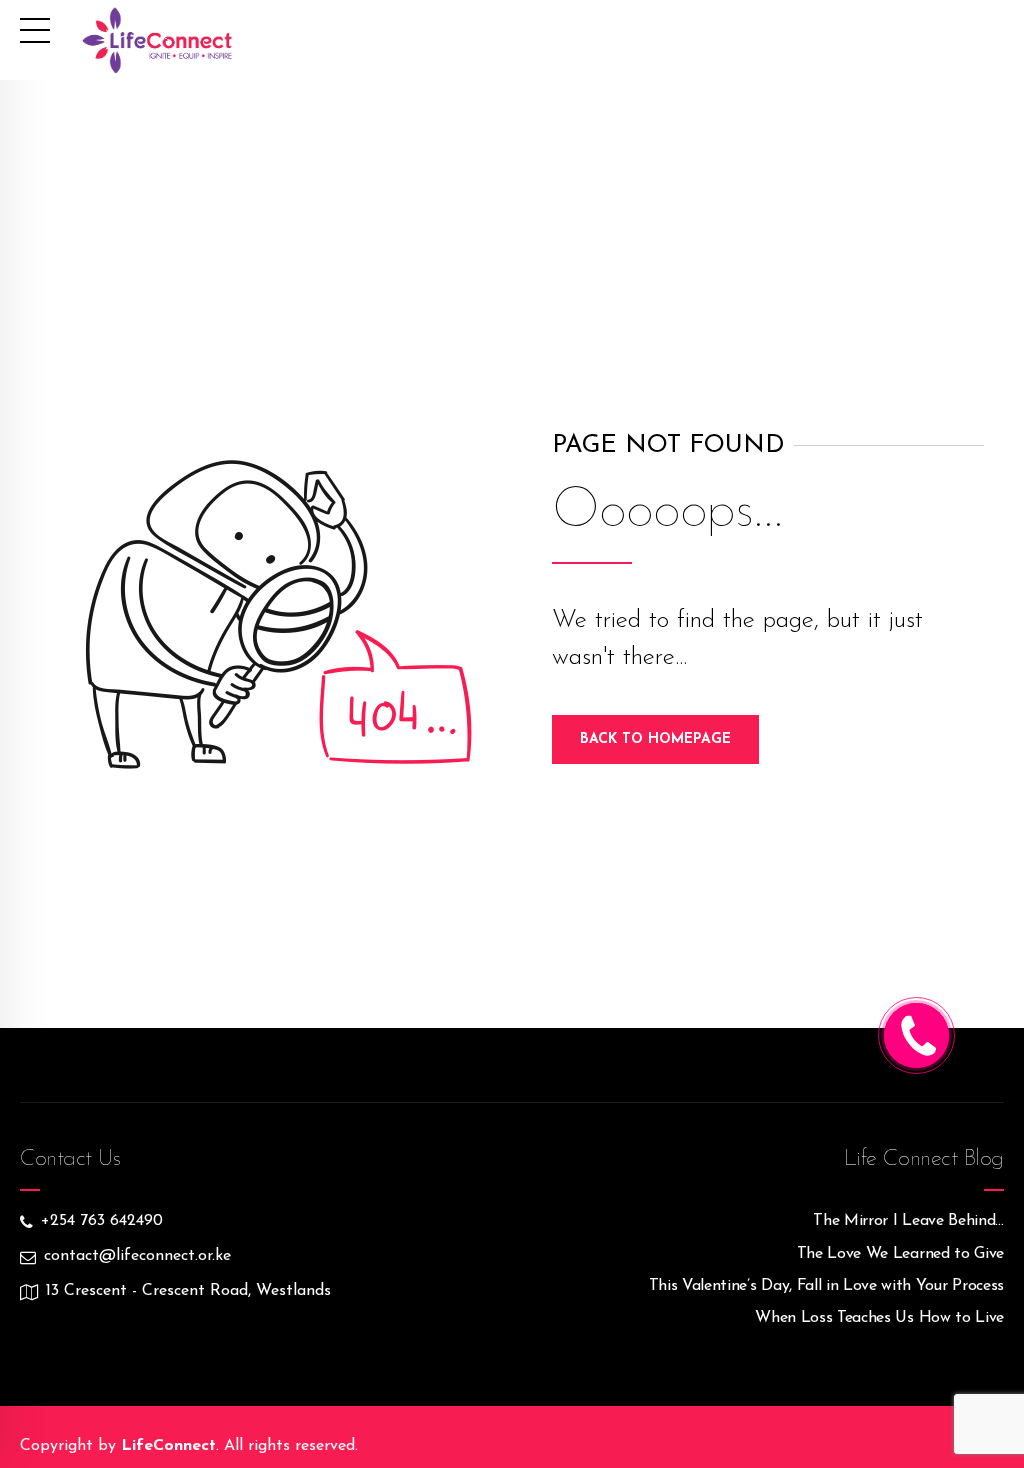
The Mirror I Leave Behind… (908, 1221)
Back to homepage (655, 739)
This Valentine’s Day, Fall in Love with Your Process (826, 1286)
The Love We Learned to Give (900, 1254)
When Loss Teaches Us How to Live (879, 1318)
